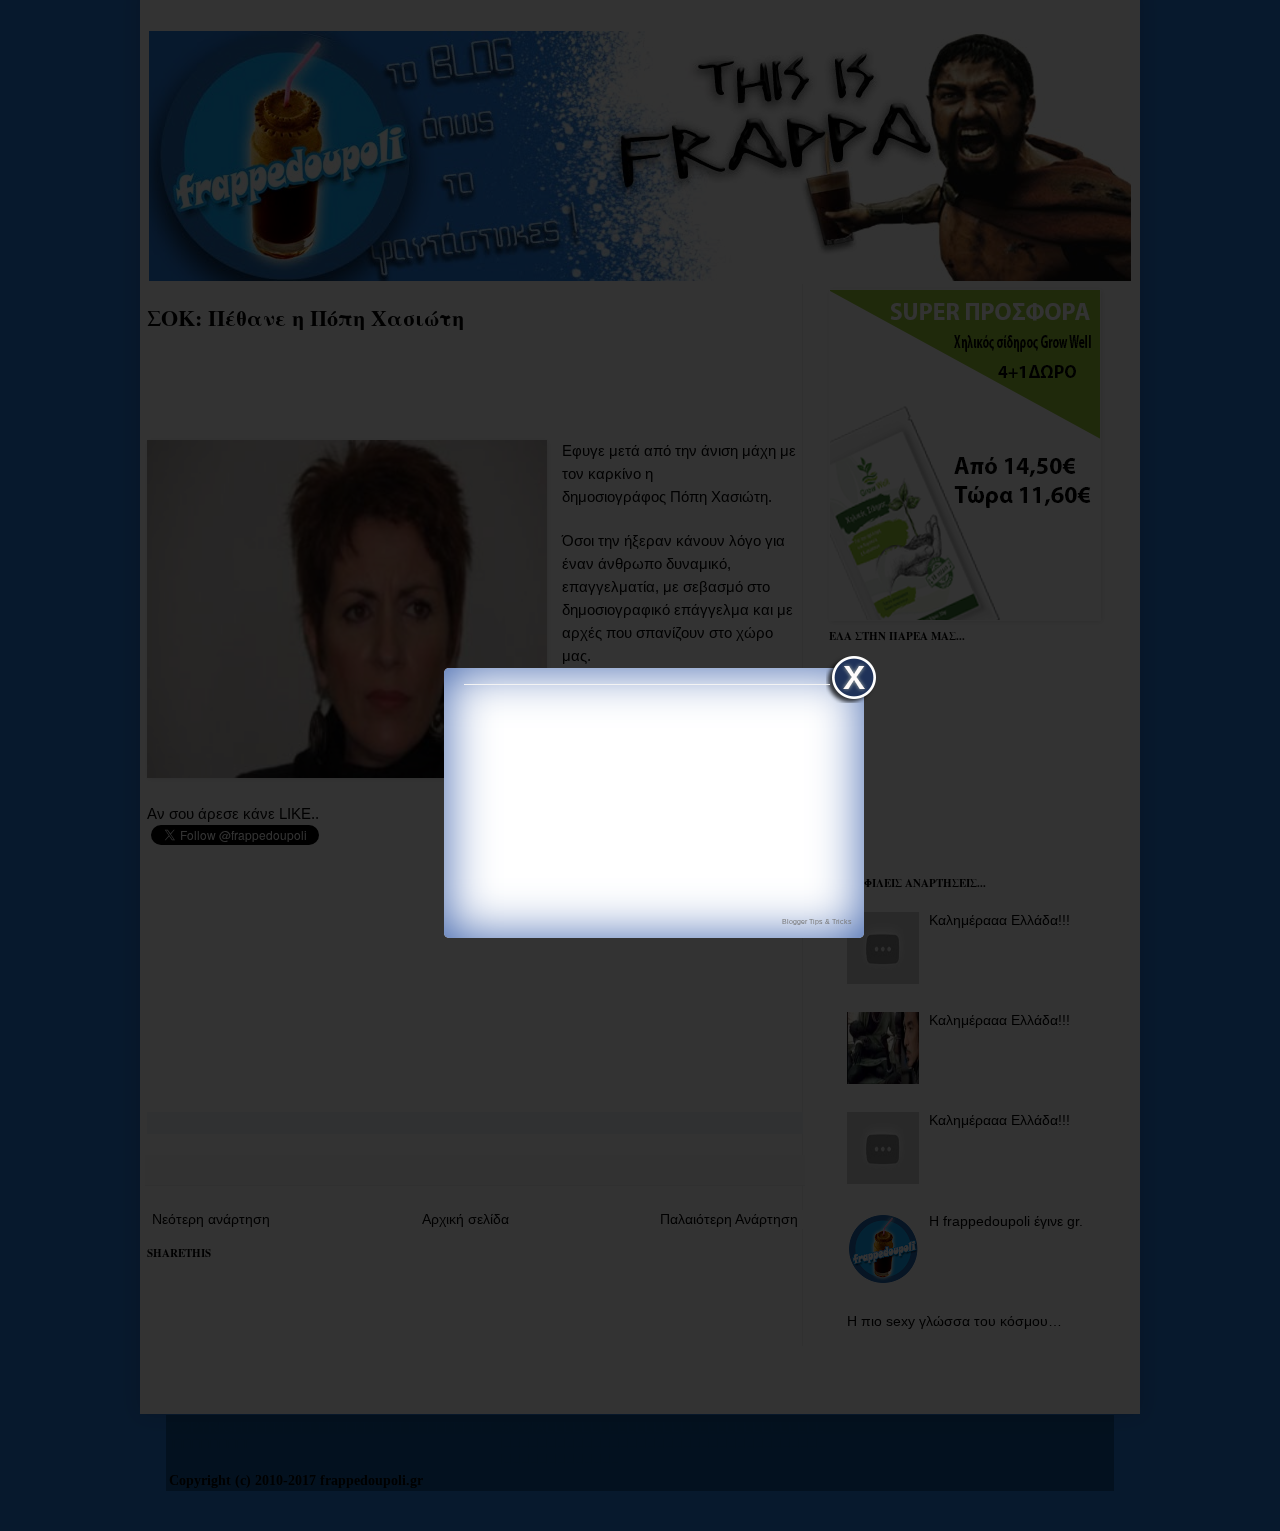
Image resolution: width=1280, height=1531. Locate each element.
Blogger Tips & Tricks (817, 921)
